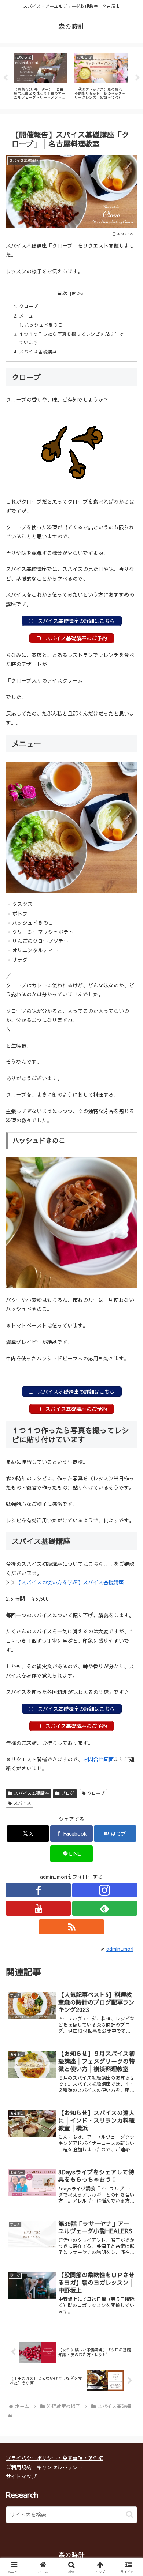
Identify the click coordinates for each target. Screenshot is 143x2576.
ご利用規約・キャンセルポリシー (44, 2467)
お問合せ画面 (98, 1759)
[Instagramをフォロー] (105, 1890)
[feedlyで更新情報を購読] (105, 1908)
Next (137, 78)
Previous (5, 78)
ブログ (68, 1793)
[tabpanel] (41, 77)
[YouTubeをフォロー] (38, 1908)
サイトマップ (21, 2476)
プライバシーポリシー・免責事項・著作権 (55, 2458)
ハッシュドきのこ (44, 325)
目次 (62, 293)
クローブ (29, 306)
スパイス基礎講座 (38, 351)
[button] (130, 2514)
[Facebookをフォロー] (38, 1890)
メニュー (29, 316)
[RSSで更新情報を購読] (71, 1927)
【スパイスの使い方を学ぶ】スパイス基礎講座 (70, 1582)
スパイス (22, 1803)
